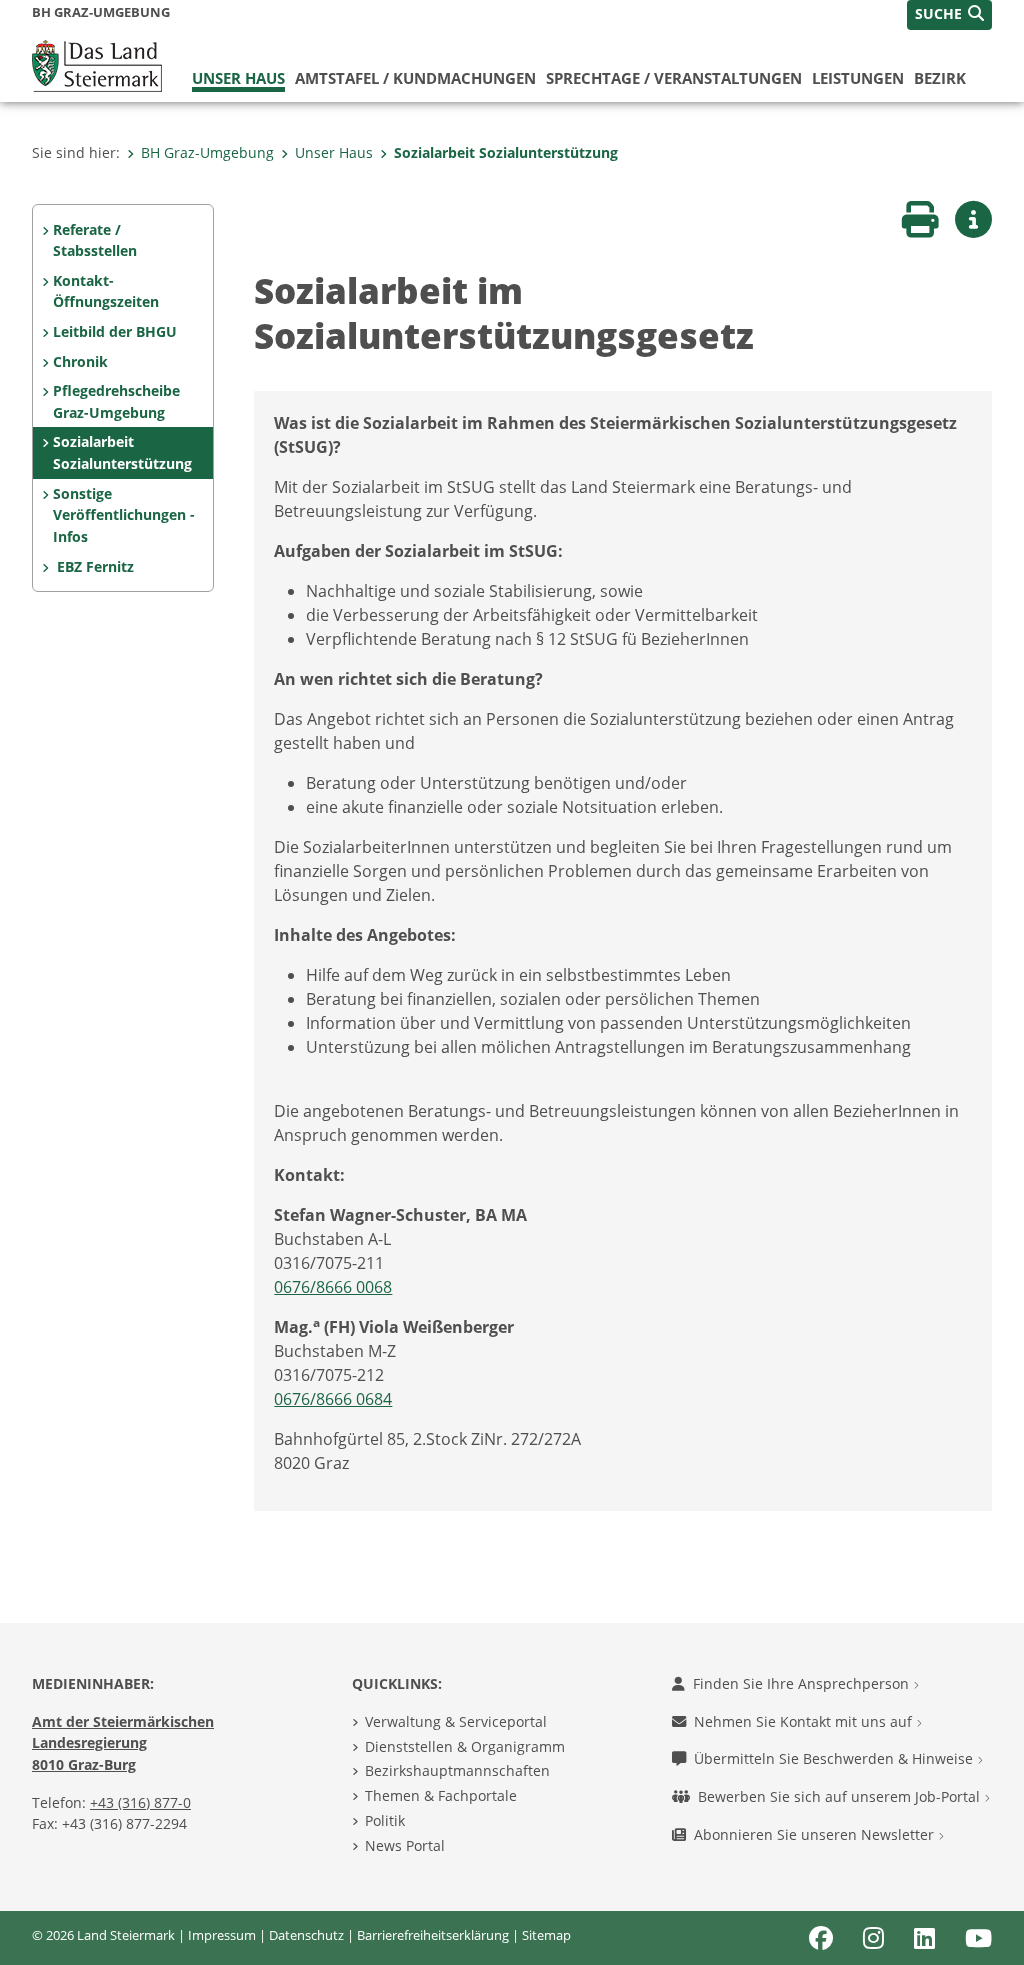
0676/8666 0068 (333, 1287)
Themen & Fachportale (441, 1795)
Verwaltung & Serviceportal (456, 1721)
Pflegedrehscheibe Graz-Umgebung (116, 401)
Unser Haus (238, 78)
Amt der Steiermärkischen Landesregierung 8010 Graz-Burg (123, 1743)
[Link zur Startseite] (97, 64)
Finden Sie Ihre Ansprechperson (803, 1683)
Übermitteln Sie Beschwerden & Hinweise (835, 1758)
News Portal (405, 1845)
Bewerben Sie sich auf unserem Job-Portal (841, 1796)
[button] (949, 15)
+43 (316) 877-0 (140, 1802)
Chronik (80, 361)
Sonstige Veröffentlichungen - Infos (124, 515)
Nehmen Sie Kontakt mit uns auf (805, 1721)
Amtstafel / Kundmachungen (415, 78)
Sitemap (546, 1935)
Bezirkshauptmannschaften (457, 1770)
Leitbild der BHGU (115, 331)
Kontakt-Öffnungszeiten (106, 291)
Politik (385, 1820)
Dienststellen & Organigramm (465, 1746)
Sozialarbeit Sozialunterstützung (506, 152)
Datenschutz (306, 1935)
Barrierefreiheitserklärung (433, 1935)
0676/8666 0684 (333, 1399)
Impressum (222, 1935)
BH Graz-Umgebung (207, 152)
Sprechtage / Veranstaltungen (674, 78)
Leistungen (858, 78)
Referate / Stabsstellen (95, 240)
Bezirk (940, 78)
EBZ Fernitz (93, 566)
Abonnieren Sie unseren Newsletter (816, 1834)
